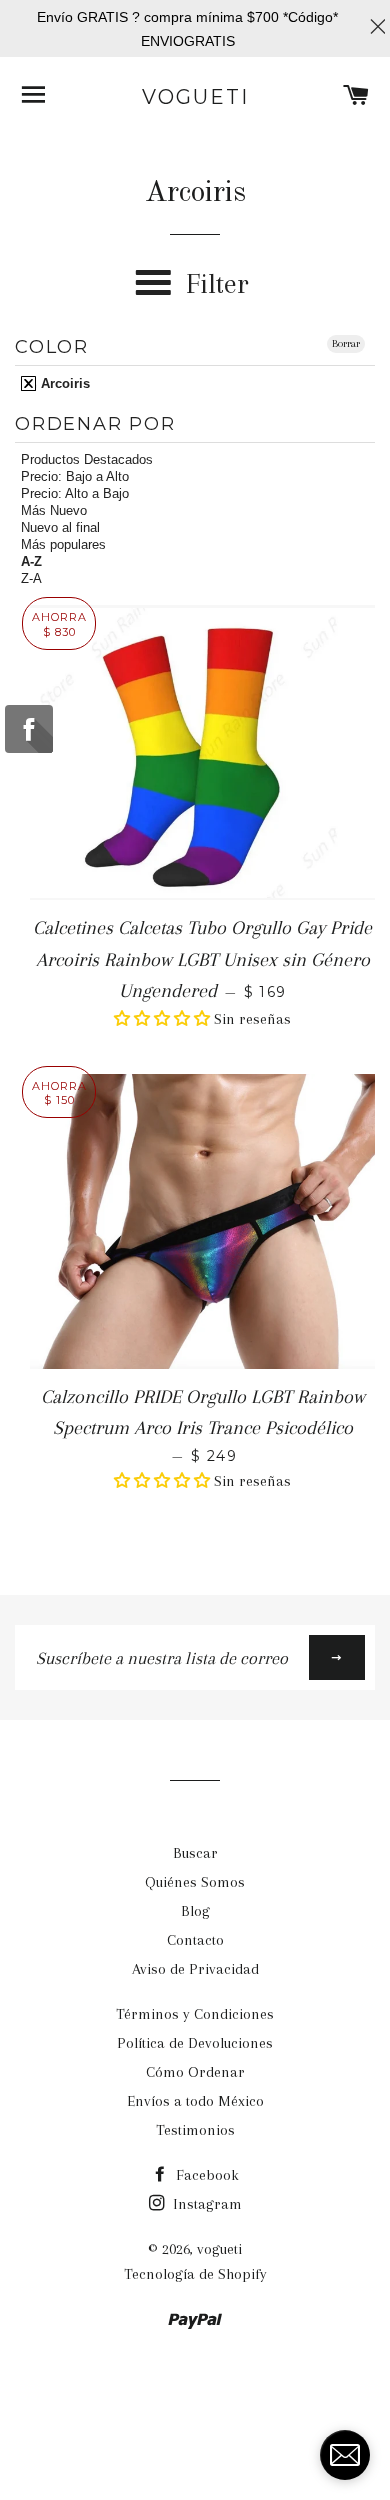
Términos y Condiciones (195, 2014)
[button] (164, 1019)
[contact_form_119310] (345, 2455)
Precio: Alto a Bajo (75, 493)
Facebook (205, 2175)
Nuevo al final (60, 527)
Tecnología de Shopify (195, 2274)
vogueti (195, 97)
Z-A (31, 578)
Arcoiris (63, 383)
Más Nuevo (54, 510)
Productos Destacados (87, 459)
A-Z (31, 561)
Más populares (63, 544)
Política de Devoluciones (195, 2043)
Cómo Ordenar (195, 2072)
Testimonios (195, 2130)
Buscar (195, 1853)
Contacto (195, 1940)
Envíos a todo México (195, 2101)
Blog (195, 1911)
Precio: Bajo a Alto (75, 476)
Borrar (346, 343)
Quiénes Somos (195, 1882)
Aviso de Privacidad (195, 1969)
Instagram (205, 2204)
